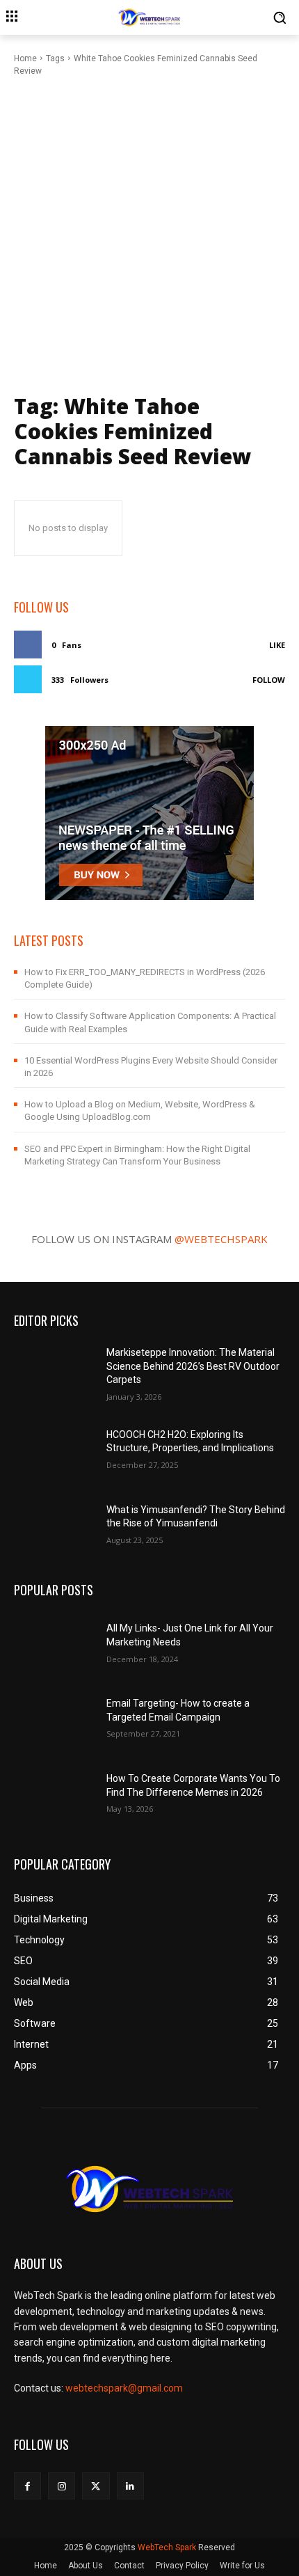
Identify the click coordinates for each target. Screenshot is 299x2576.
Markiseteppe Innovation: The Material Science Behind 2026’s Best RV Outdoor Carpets (193, 1366)
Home (25, 58)
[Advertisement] (149, 234)
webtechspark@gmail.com (124, 2388)
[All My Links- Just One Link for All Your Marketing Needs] (55, 1642)
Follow (269, 680)
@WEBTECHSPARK (221, 1239)
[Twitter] (96, 2486)
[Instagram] (62, 2486)
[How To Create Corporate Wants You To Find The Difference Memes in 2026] (55, 1792)
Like (277, 645)
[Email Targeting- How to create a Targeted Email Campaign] (55, 1716)
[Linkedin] (130, 2486)
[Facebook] (27, 2486)
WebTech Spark (167, 2547)
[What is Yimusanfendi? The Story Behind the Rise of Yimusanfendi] (55, 1523)
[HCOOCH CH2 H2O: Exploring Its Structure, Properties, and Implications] (55, 1448)
